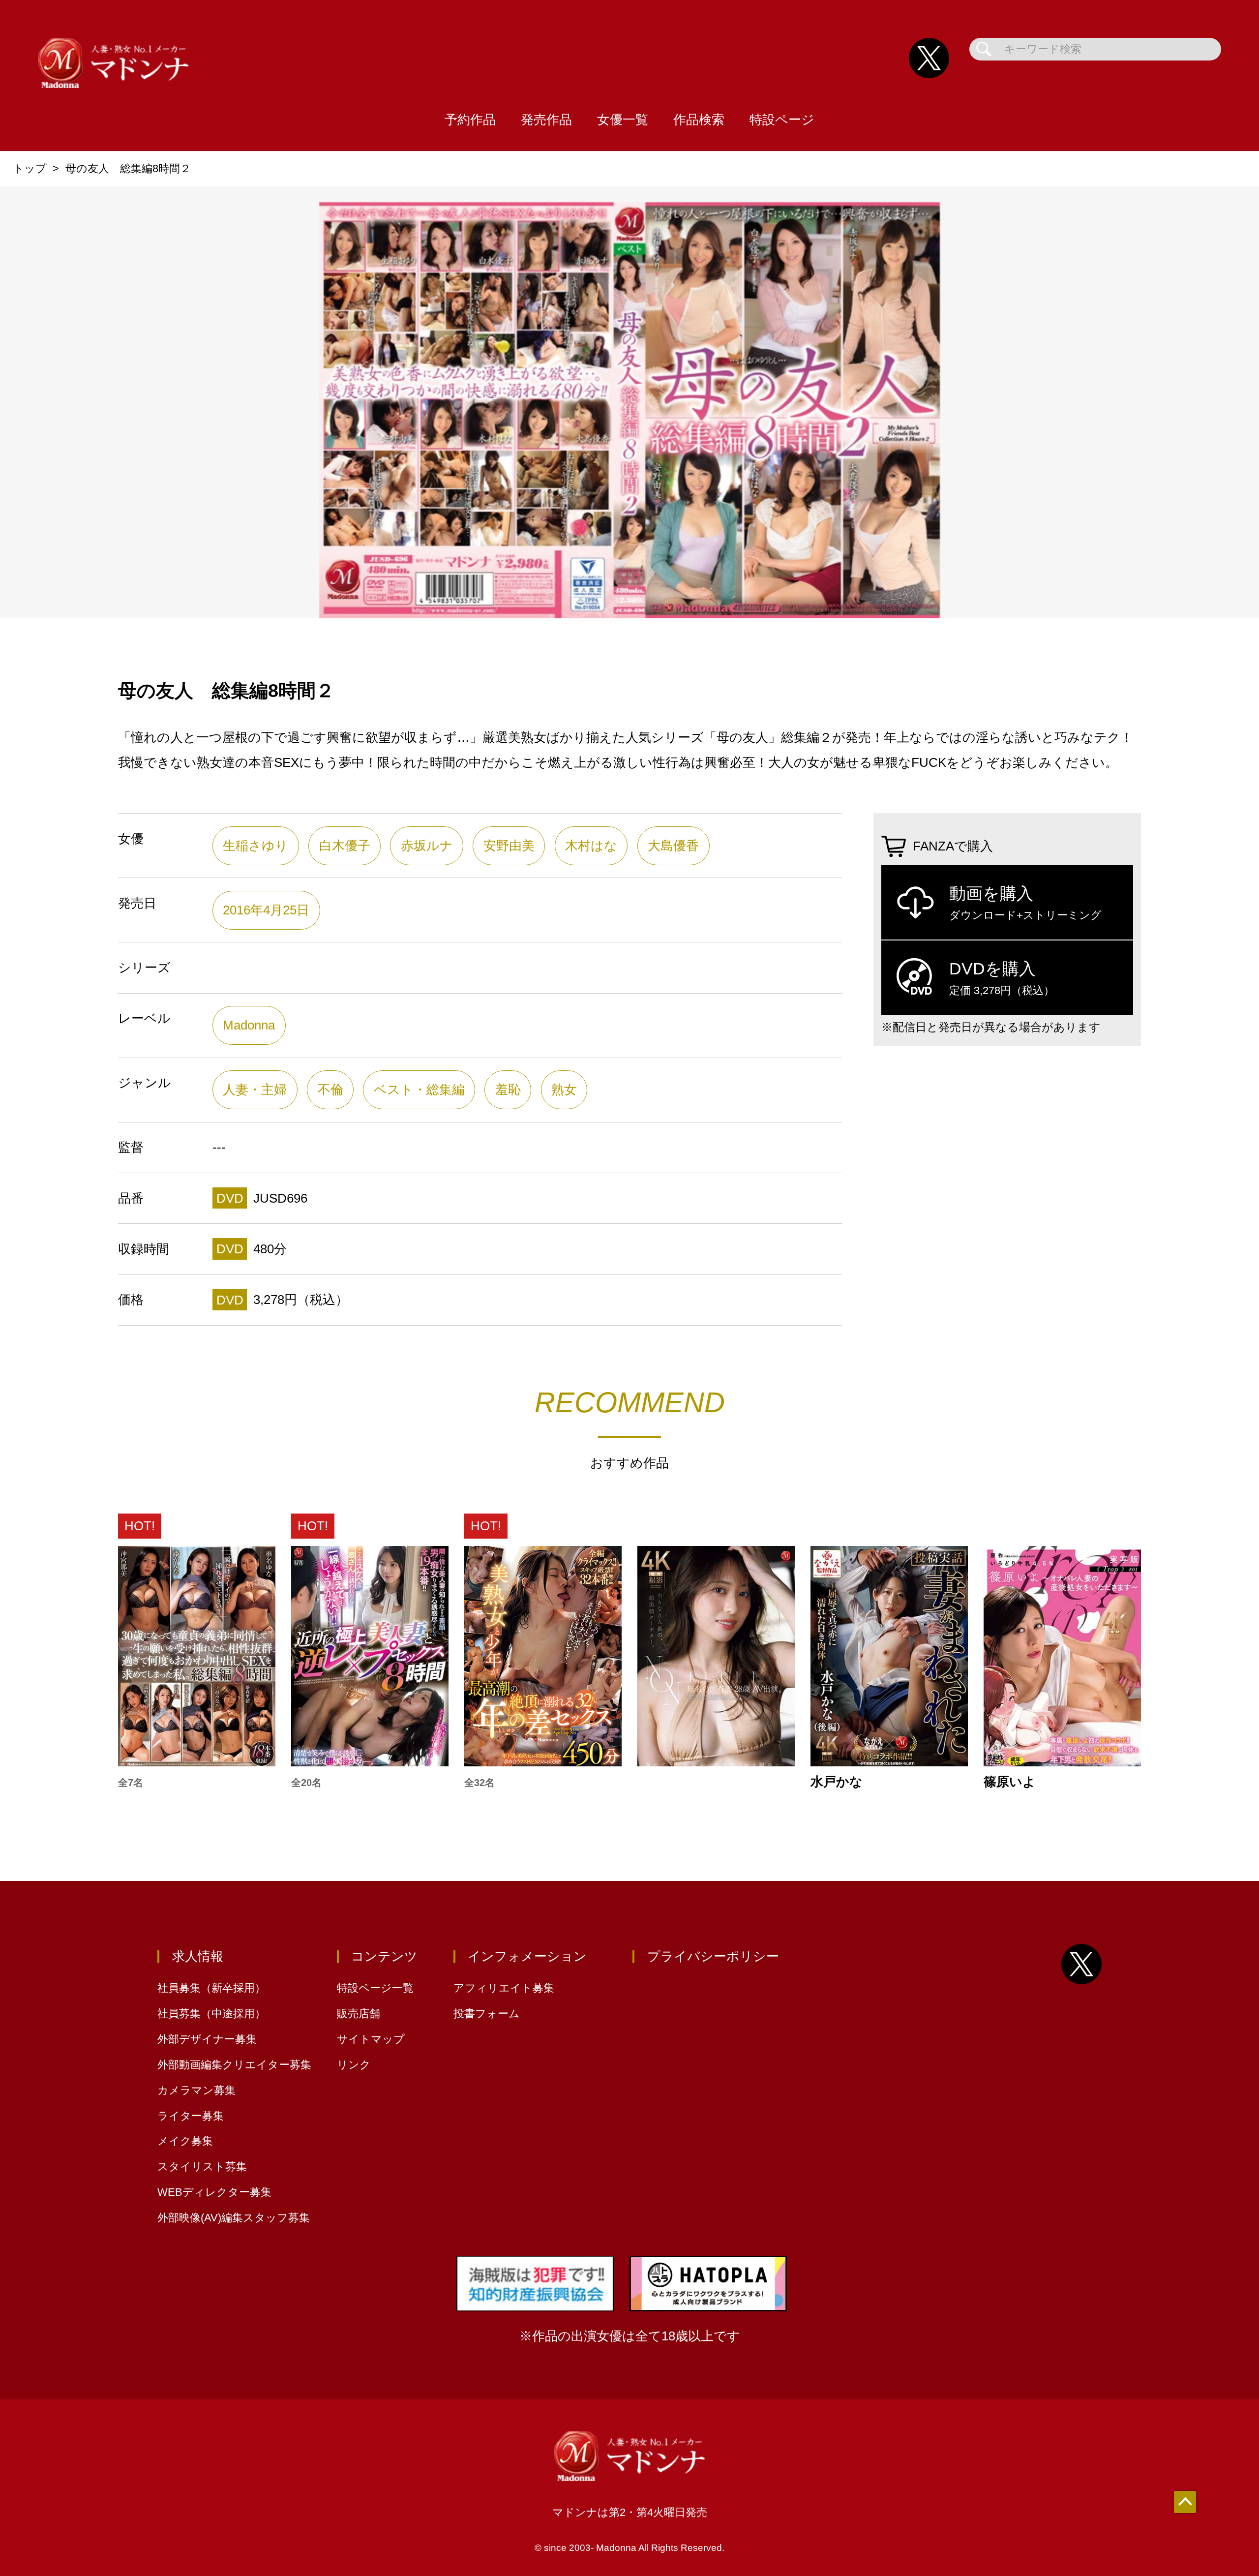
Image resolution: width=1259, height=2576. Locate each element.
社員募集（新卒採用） (211, 1988)
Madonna (249, 1025)
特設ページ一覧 (375, 1988)
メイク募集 (185, 2141)
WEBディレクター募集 (214, 2192)
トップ (30, 168)
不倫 (330, 1090)
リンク (354, 2065)
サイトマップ (371, 2039)
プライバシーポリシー (713, 1956)
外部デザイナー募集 (207, 2039)
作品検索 (699, 120)
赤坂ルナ (427, 846)
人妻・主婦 (255, 1090)
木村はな (591, 846)
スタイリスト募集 (202, 2167)
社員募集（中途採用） (211, 2014)
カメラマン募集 (196, 2090)
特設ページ (782, 120)
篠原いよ (1010, 1782)
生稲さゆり (255, 846)
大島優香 (673, 846)
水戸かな (837, 1782)
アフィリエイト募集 (504, 1988)
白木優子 (345, 846)
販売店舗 (359, 2014)
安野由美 (509, 846)
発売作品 (546, 120)
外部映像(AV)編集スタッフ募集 (234, 2218)
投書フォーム (487, 2014)
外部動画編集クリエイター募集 (234, 2065)
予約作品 (470, 120)
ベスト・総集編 (419, 1090)
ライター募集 (191, 2116)
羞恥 (508, 1090)
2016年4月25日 (266, 910)
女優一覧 (623, 120)
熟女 (564, 1090)
